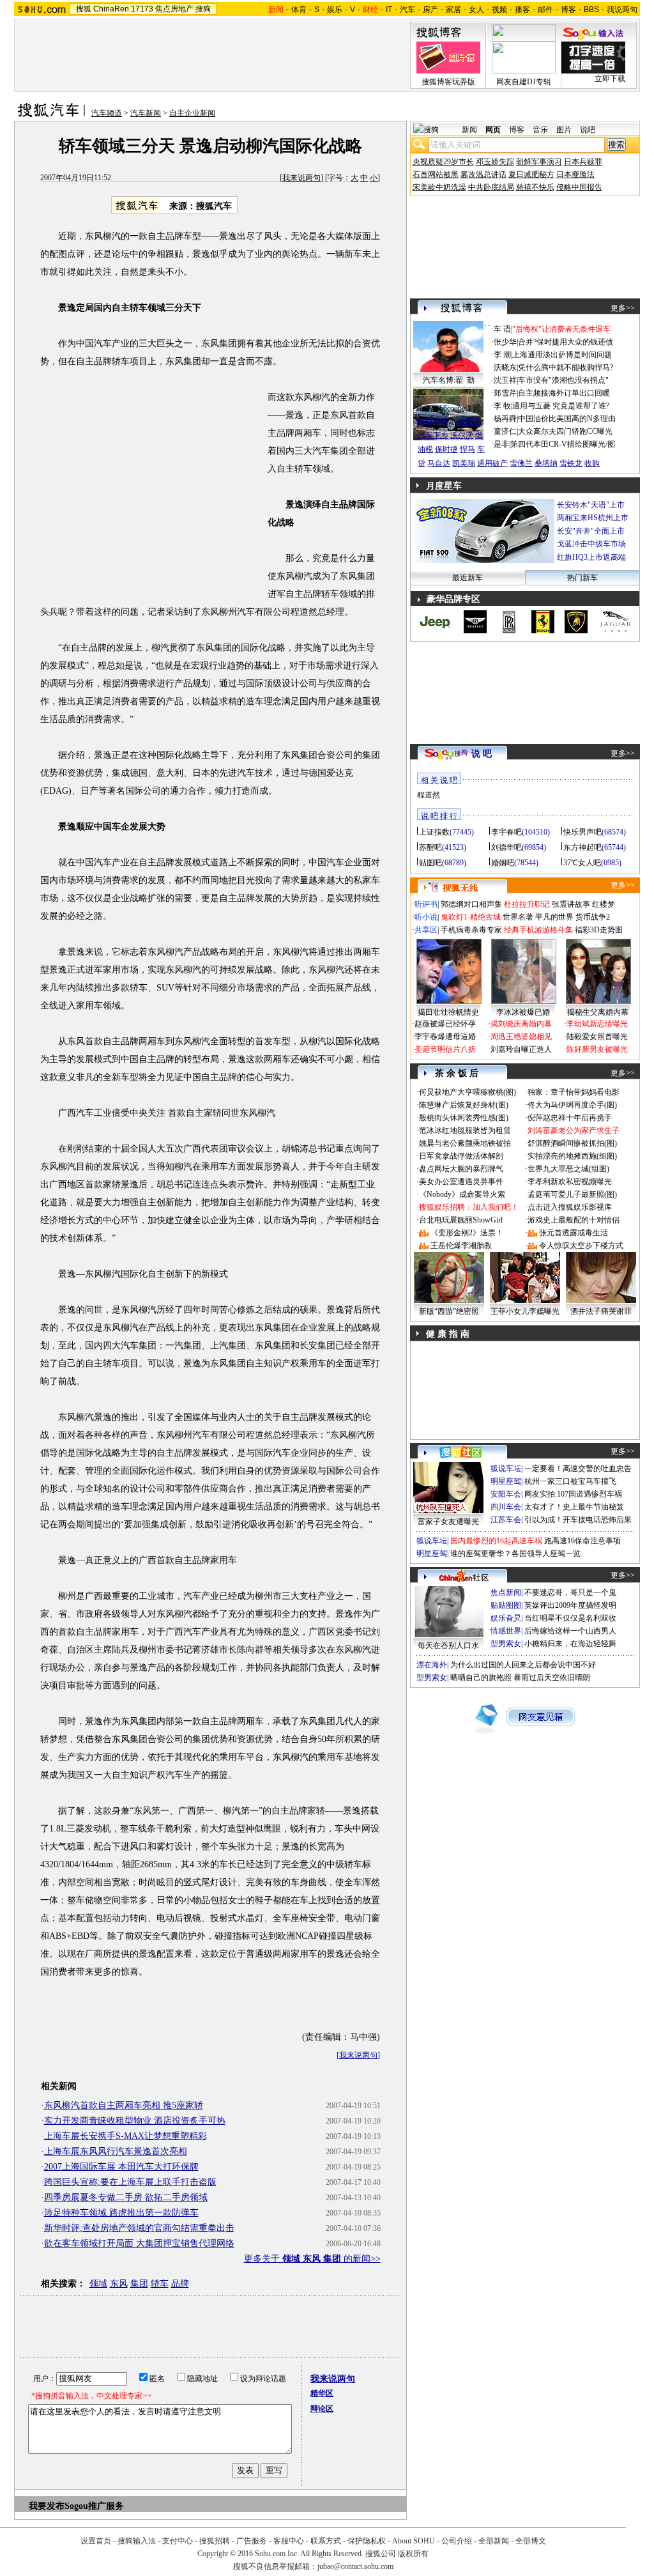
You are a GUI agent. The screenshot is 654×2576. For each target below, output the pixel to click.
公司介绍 (457, 2541)
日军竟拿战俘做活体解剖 (461, 1156)
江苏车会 (506, 1520)
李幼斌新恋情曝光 (597, 1024)
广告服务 (252, 2541)
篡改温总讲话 (483, 174)
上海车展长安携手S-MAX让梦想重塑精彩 (125, 2136)
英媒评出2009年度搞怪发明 (570, 1605)
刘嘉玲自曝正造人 (521, 1049)
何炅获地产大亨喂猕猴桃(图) (468, 1092)
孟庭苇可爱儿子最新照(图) (572, 1194)
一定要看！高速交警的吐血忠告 (578, 1469)
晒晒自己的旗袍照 (481, 1677)
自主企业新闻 (192, 113)
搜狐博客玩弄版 (448, 82)
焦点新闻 (506, 1593)
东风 (119, 2284)
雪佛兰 (521, 463)
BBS (591, 10)
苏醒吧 (430, 847)
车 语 (502, 329)
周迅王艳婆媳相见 (521, 1037)
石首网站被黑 (436, 174)
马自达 (439, 463)
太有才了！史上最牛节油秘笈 (574, 1507)
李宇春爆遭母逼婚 (445, 1037)
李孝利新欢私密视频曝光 (570, 1182)
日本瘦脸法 (575, 174)
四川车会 (506, 1507)
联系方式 (326, 2541)
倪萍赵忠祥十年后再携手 (570, 1118)
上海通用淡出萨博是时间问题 (562, 355)
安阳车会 (506, 1494)
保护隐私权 (367, 2541)
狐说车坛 (506, 1469)
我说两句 (622, 10)
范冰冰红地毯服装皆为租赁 (465, 1130)
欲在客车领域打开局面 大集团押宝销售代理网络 (139, 2243)
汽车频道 (107, 113)
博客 (568, 10)
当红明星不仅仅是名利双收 (570, 1618)
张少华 (505, 342)
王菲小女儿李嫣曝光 (525, 1311)
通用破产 (492, 463)
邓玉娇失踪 (495, 162)
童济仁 (505, 431)
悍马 (468, 449)
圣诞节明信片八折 (445, 1049)
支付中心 (178, 2541)
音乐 (540, 130)
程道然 (429, 795)
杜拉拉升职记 (527, 904)
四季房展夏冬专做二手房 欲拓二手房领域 (126, 2197)
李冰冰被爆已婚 (523, 1012)
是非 (501, 444)
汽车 (407, 10)
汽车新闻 (146, 113)
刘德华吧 (506, 847)
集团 (139, 2284)
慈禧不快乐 (535, 187)
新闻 (469, 130)
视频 (499, 10)
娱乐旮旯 (506, 1618)
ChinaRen (111, 9)
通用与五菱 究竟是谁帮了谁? (561, 406)
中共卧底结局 (491, 187)
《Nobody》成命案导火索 (462, 1194)
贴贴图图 (506, 1605)
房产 (430, 10)
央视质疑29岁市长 (443, 162)
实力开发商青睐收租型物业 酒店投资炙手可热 (135, 2121)
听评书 (426, 904)
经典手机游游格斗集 (538, 930)
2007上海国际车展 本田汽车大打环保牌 (121, 2167)
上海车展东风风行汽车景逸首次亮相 (116, 2151)
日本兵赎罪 (583, 162)
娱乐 (335, 10)
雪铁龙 (571, 463)
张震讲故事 (571, 904)
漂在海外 (432, 1665)
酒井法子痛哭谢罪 (601, 1311)
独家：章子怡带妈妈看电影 (574, 1092)
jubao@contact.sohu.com (355, 2566)
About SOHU (414, 2541)
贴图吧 (430, 863)
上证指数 (434, 832)
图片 (564, 130)
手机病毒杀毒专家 (471, 930)
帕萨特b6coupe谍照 (448, 408)
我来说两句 (301, 178)
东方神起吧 (582, 847)
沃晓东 (505, 367)
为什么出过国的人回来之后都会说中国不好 (523, 1665)
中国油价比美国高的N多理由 (567, 419)
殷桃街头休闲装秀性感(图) (464, 1118)
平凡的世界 (554, 917)
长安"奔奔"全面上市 (591, 531)
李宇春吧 (506, 832)
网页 (493, 130)
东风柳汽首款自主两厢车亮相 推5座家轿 (124, 2105)
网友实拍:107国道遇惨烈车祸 (573, 1494)
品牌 (180, 2284)
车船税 (469, 421)
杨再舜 (505, 419)
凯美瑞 (464, 463)
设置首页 (96, 2541)
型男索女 (506, 1644)
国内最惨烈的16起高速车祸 (496, 1541)
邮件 (545, 10)
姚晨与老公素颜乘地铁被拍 (465, 1143)
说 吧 (482, 754)
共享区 (426, 930)
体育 (299, 10)
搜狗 (203, 9)
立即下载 (610, 79)
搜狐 (84, 9)
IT (389, 10)
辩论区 (322, 2409)
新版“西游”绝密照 (449, 1311)
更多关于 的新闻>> (312, 2259)
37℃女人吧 (582, 863)
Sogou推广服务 (94, 2506)
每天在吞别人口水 (448, 1646)
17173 (142, 9)
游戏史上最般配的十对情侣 (574, 1220)
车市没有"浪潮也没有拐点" (563, 380)
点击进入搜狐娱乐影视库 (570, 1207)
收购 (592, 463)
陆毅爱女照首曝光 (597, 1037)
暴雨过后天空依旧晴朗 (552, 1677)
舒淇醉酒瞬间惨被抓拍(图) (572, 1143)
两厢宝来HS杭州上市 (593, 518)
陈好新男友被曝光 (597, 1049)
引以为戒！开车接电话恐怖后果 (578, 1520)
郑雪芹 (505, 393)
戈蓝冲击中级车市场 (591, 544)
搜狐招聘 (215, 2541)
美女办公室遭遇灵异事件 (461, 1182)
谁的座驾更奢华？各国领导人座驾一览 (515, 1554)
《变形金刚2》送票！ (467, 1233)
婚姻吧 (503, 863)
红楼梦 (604, 904)
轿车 (160, 2284)
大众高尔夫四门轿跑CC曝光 (565, 431)
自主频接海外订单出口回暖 (564, 393)
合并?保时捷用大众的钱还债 (566, 342)
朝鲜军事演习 (539, 162)
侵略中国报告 (579, 187)
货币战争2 (593, 917)
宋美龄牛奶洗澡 (439, 187)
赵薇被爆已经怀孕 (445, 1024)
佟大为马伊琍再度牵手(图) (572, 1105)
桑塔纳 (546, 463)
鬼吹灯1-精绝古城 (471, 917)
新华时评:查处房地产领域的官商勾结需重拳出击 (139, 2228)
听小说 (426, 917)
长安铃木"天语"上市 (591, 505)
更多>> (623, 308)
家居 (453, 10)
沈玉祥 (505, 380)
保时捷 (446, 449)
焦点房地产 (174, 9)
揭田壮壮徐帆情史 (448, 1012)
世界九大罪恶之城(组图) (568, 1169)
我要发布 (47, 2506)
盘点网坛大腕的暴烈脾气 (461, 1169)
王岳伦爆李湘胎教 (461, 1246)
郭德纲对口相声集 (471, 904)
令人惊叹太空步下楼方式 (581, 1246)
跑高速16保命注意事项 (582, 1541)
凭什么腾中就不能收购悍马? (566, 367)
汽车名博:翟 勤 (449, 380)
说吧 (588, 130)
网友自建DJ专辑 (524, 82)
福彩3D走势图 (599, 930)
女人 (476, 10)
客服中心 (289, 2541)
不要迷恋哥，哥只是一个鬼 (570, 1593)
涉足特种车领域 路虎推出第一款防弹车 (121, 2213)
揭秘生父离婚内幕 (598, 1012)
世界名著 (518, 917)
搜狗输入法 (137, 2541)
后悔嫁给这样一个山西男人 (570, 1631)
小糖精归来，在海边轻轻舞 (570, 1644)
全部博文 (531, 2541)
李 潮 (502, 355)
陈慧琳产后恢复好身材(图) (464, 1105)
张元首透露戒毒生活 (574, 1233)
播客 (522, 10)
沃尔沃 (462, 435)
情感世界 (506, 1631)
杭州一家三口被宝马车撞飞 (570, 1481)
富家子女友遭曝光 (448, 1522)
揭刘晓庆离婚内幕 (521, 1024)
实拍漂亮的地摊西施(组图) (572, 1156)
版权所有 (413, 2554)
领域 (98, 2284)
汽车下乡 (433, 435)
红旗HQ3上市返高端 (591, 557)
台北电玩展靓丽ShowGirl (461, 1220)
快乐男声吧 (582, 832)
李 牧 (502, 406)
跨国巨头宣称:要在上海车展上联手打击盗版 (130, 2182)
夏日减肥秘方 (531, 174)
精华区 (322, 2393)
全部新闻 (494, 2541)
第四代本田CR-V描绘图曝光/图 (563, 444)
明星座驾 (506, 1481)
